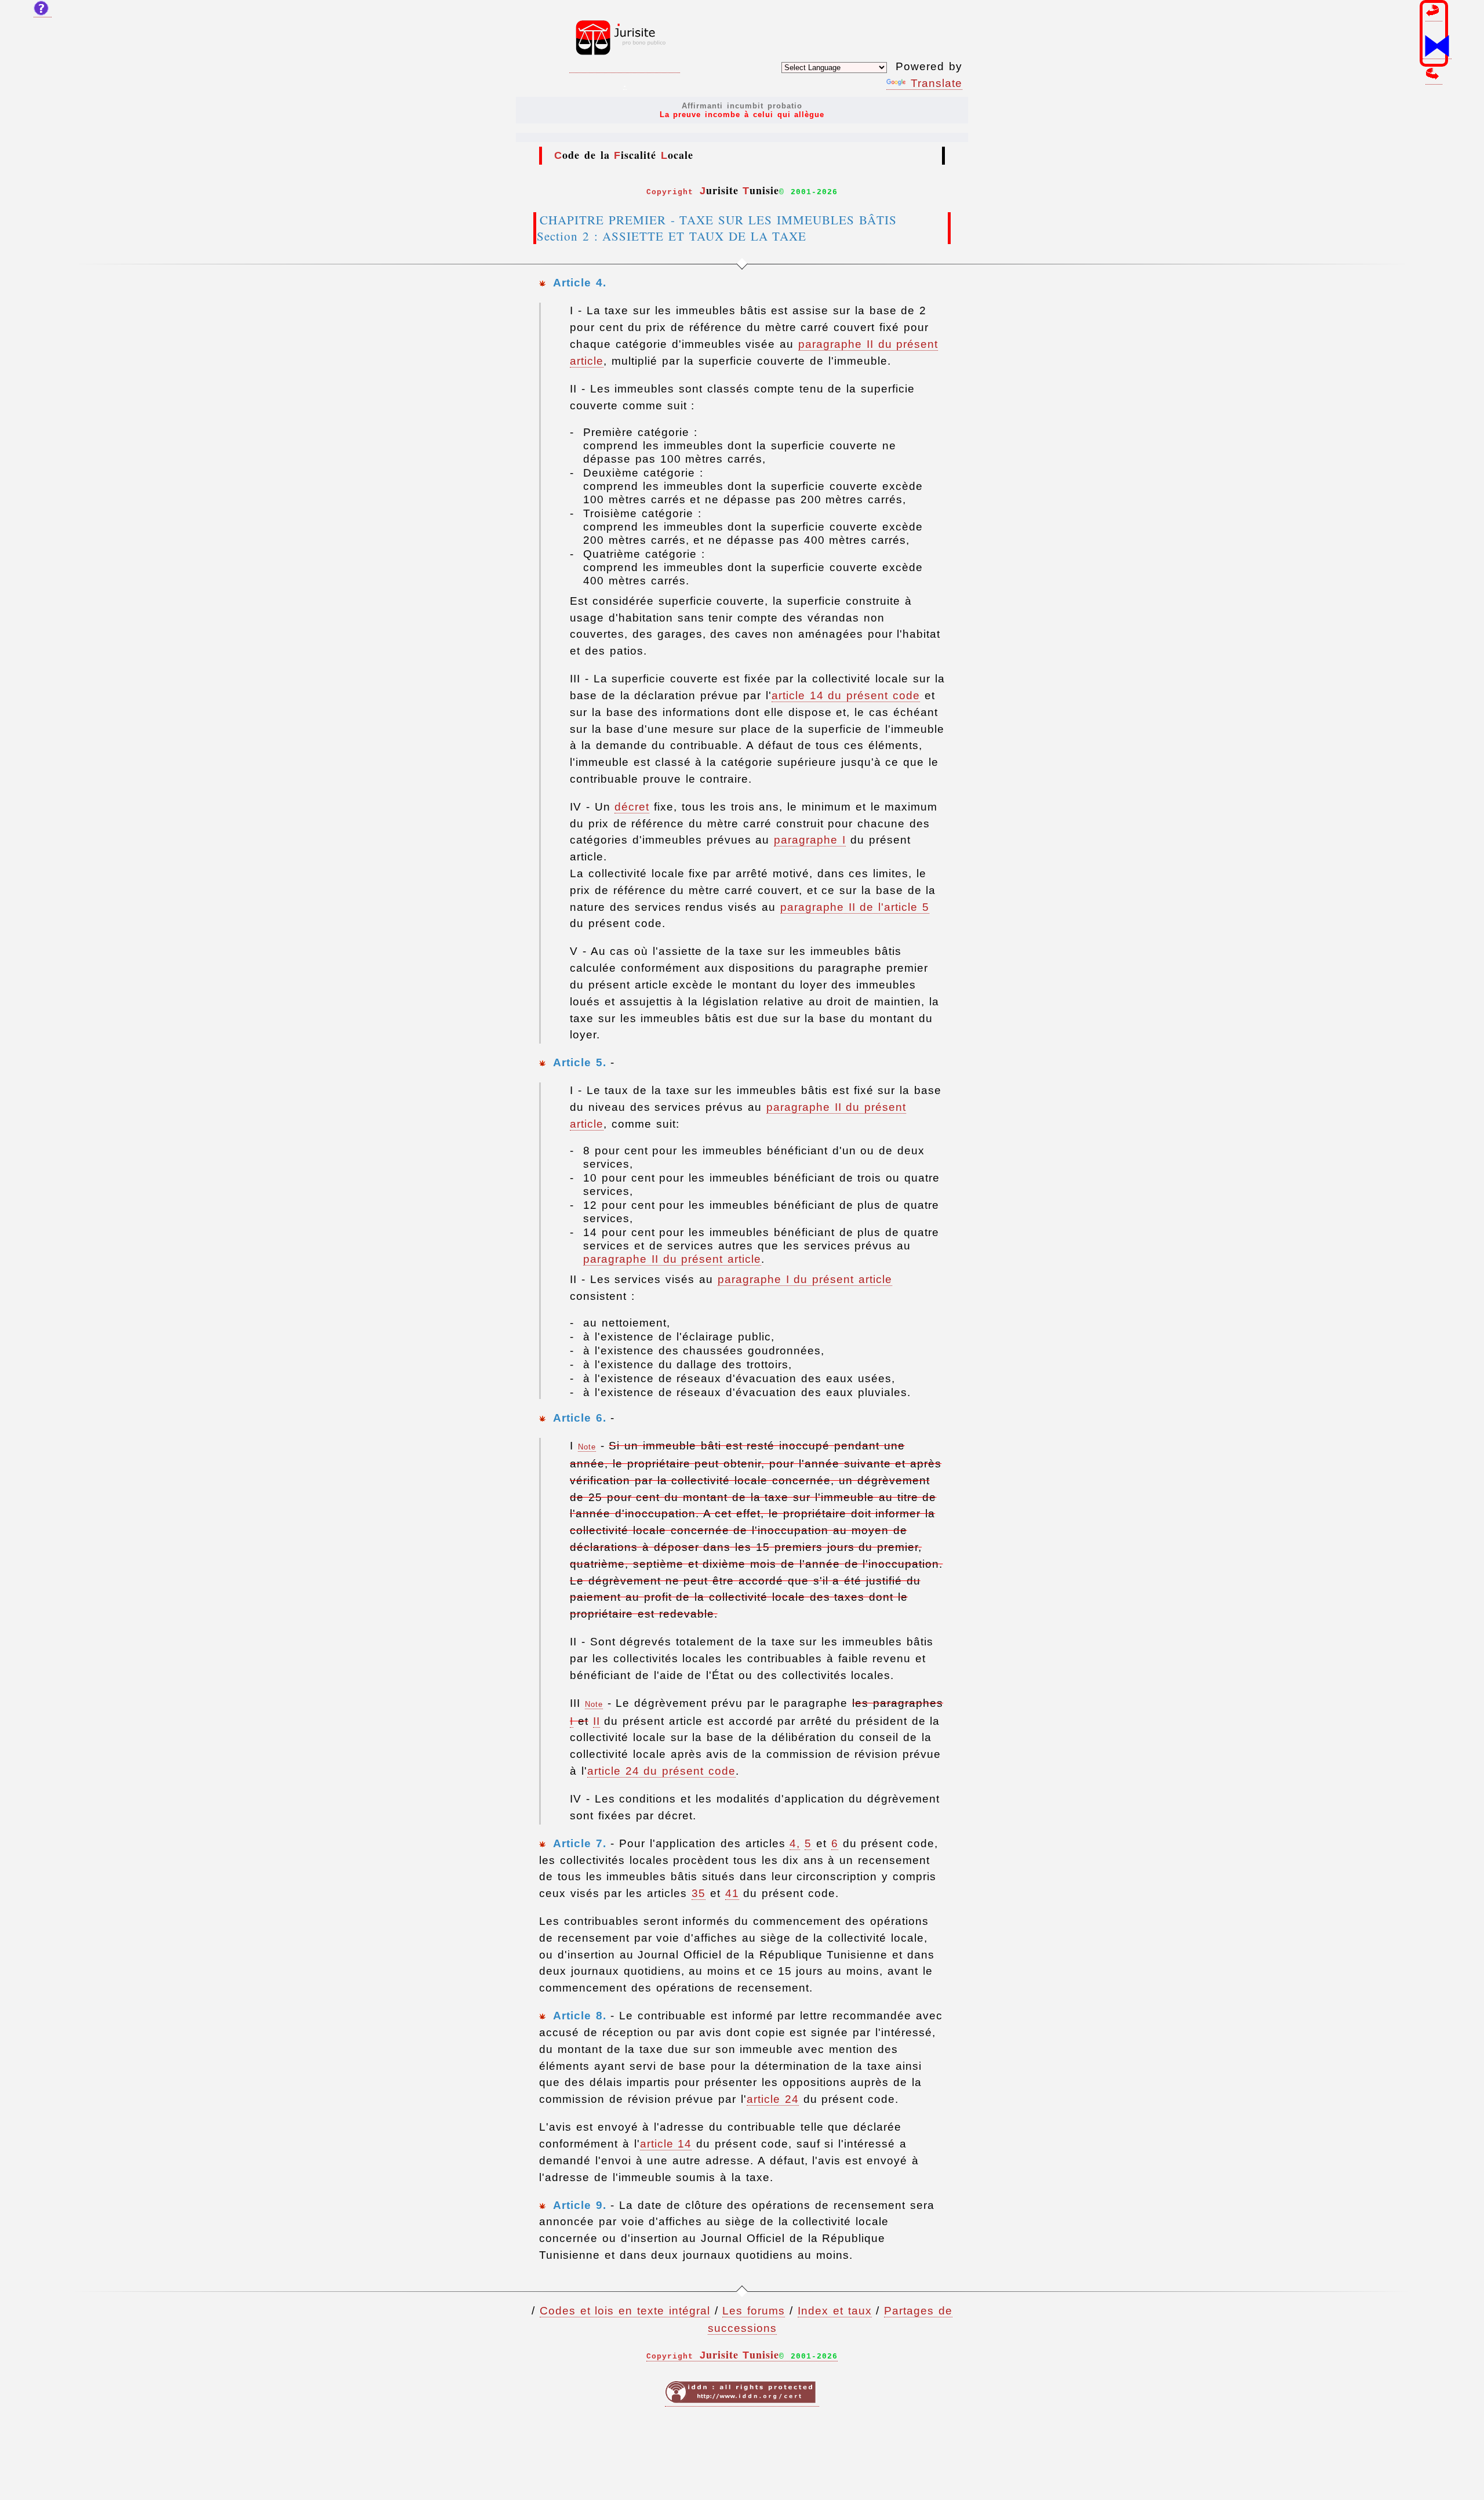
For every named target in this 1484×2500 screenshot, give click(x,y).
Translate (936, 83)
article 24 (773, 2099)
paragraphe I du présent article (805, 1279)
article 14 (666, 2144)
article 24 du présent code (661, 1771)
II (596, 1721)
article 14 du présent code (846, 695)
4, (795, 1843)
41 (732, 1893)
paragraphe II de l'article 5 (855, 907)
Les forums (754, 2311)
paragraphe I (810, 840)
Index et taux (835, 2311)
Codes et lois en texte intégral (625, 2311)
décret (632, 807)
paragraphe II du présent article (672, 1259)
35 (699, 1893)
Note (587, 1447)
